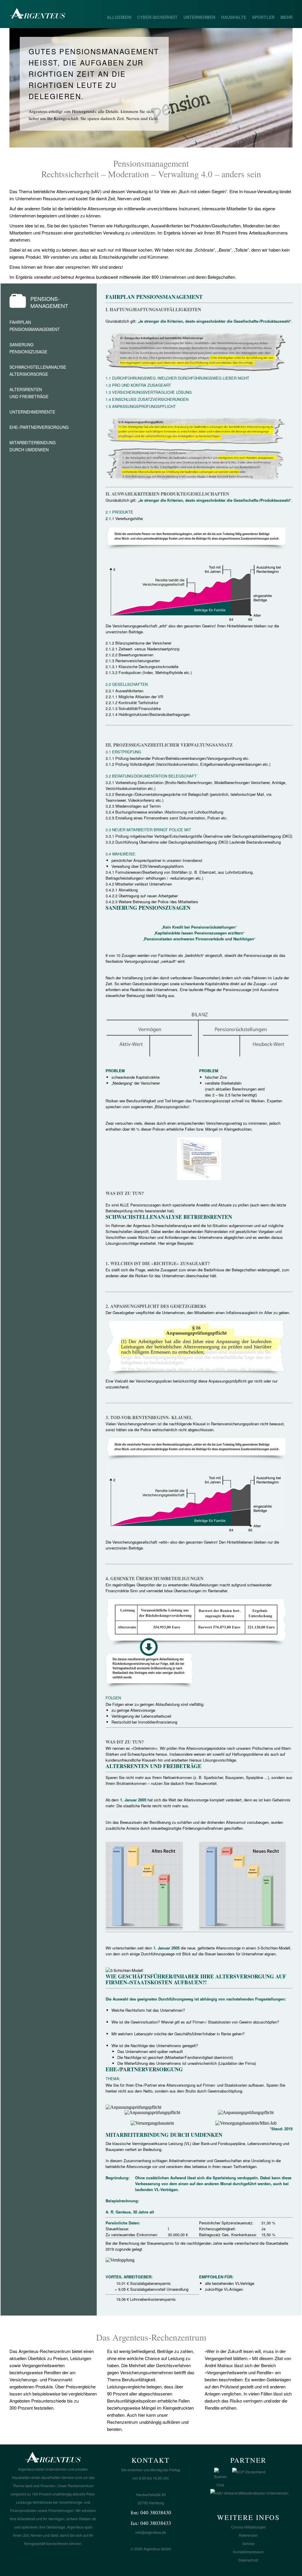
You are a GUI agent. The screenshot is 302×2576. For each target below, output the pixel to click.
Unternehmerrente (32, 412)
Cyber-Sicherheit (157, 17)
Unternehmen (199, 17)
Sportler (263, 17)
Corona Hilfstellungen (248, 2527)
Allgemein (119, 17)
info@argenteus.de (151, 2532)
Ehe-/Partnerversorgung (39, 427)
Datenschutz (248, 2560)
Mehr (287, 17)
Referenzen (248, 2535)
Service (248, 2543)
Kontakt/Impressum (248, 2552)
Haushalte (234, 17)
